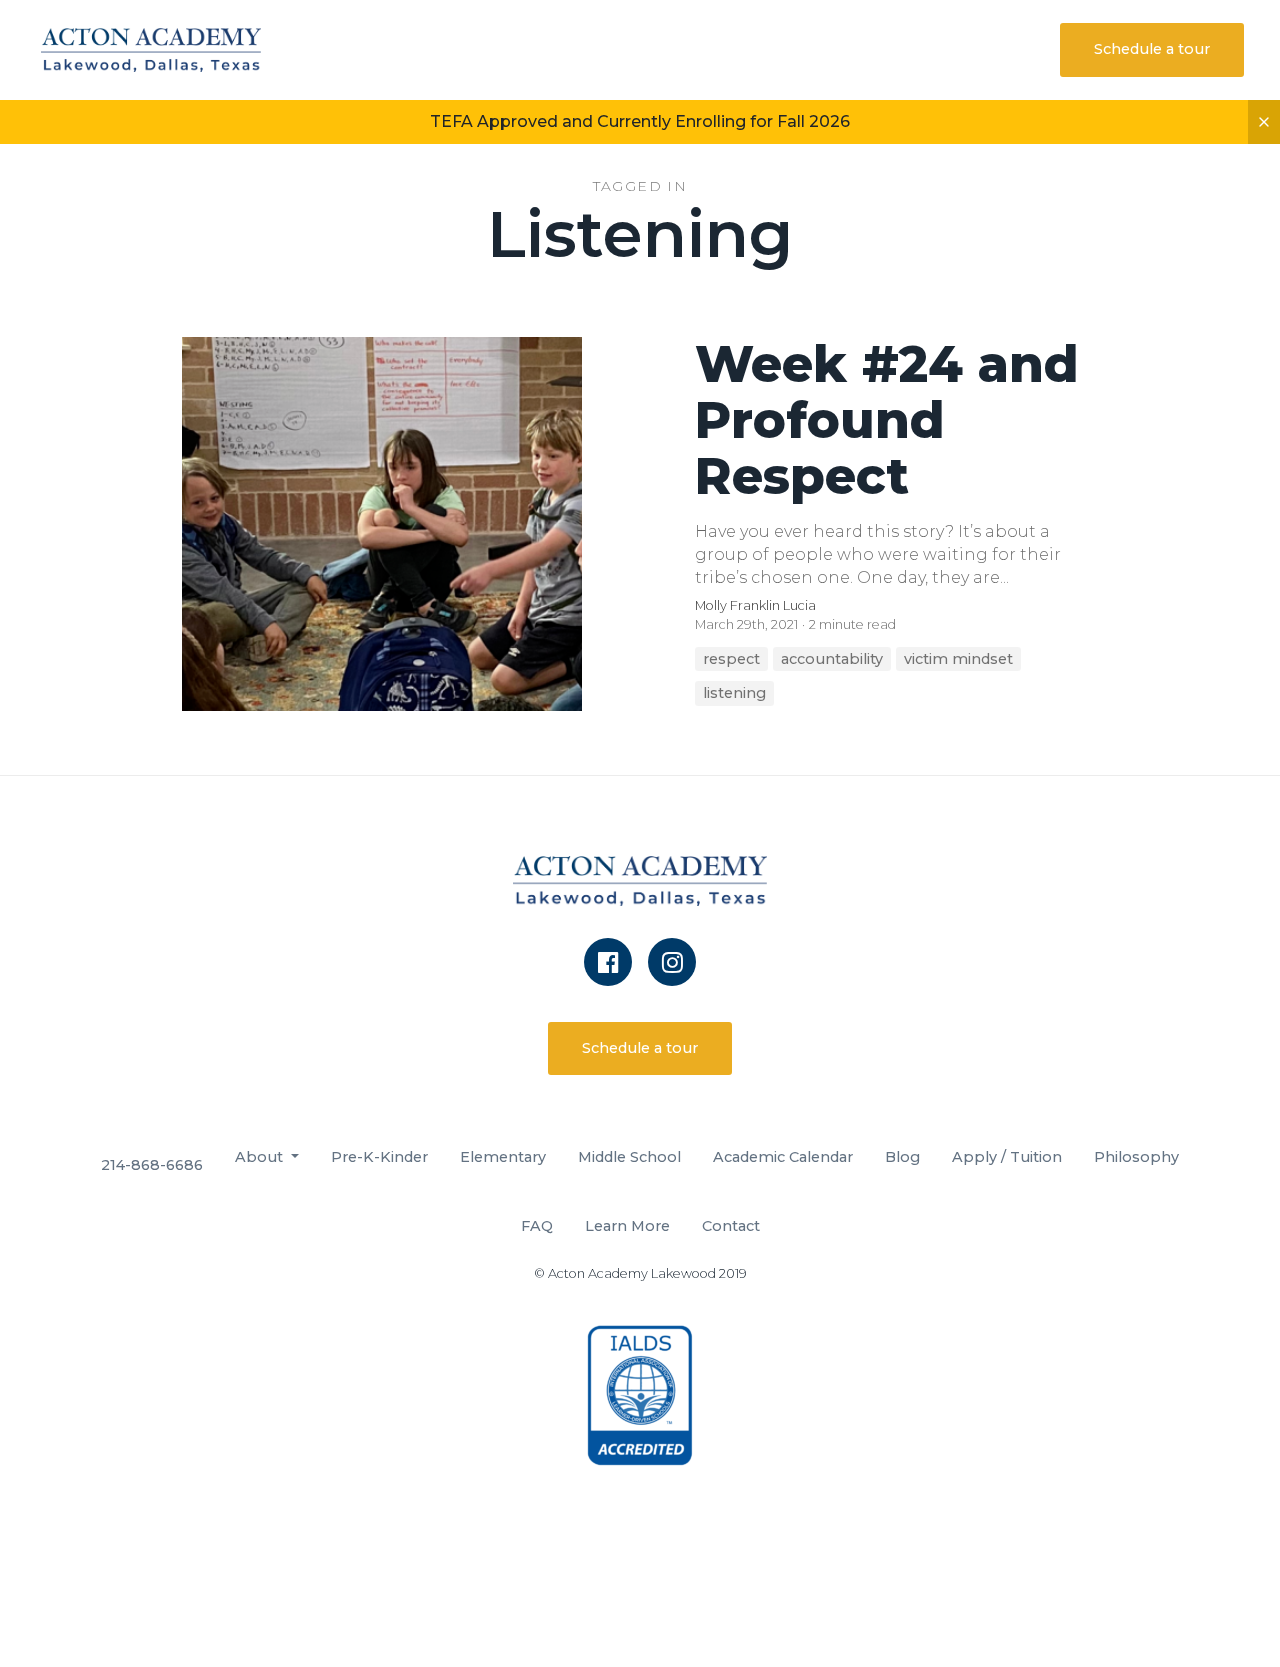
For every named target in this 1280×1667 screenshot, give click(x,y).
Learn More (627, 1226)
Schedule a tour (1152, 49)
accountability (832, 659)
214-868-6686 (152, 1165)
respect (731, 659)
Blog (902, 1157)
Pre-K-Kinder (379, 1157)
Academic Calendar (783, 1157)
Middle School (629, 1157)
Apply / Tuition (1007, 1157)
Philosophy (1136, 1157)
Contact (731, 1226)
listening (734, 693)
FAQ (537, 1226)
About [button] (261, 1157)
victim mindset (958, 659)
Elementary (503, 1157)
